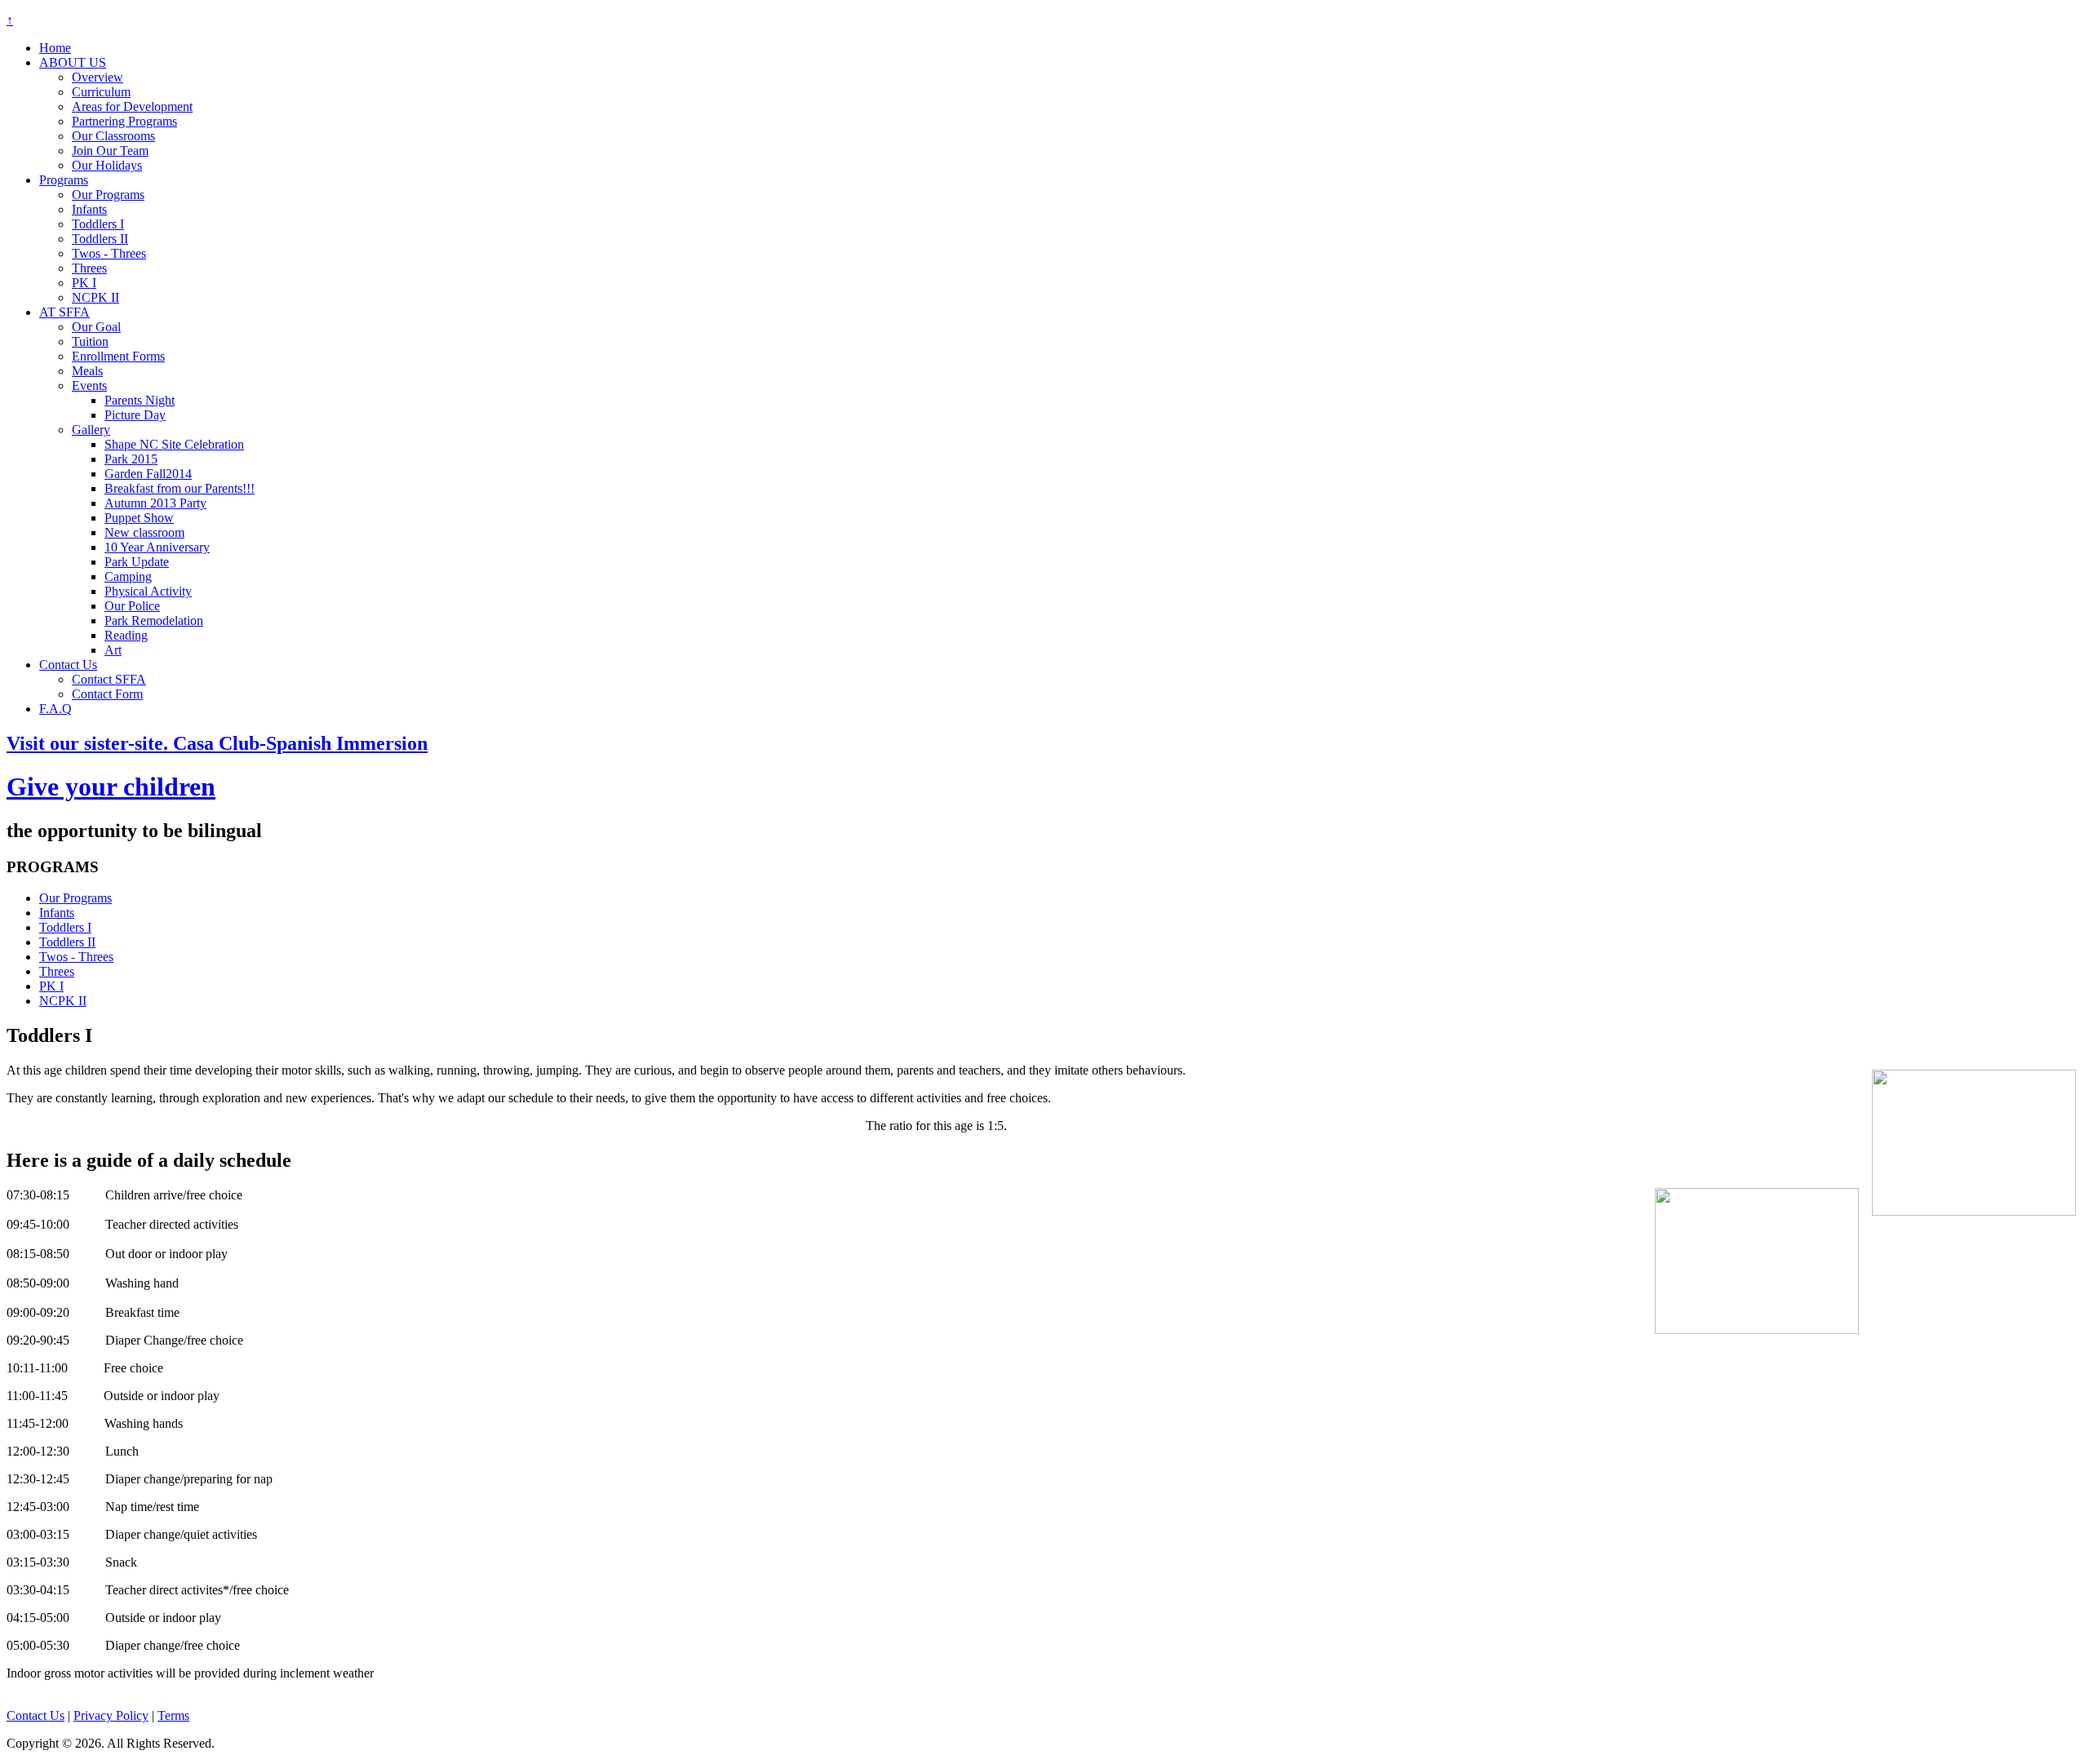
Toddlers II (100, 239)
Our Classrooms (113, 136)
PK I (84, 283)
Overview (98, 77)
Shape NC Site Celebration (174, 444)
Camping (128, 576)
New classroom (144, 532)
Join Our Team (110, 151)
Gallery (91, 430)
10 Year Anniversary (157, 547)
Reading (126, 635)
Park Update (137, 562)
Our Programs (108, 195)
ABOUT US (73, 62)
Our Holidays (107, 165)
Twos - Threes (109, 253)
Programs (64, 180)
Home (55, 48)
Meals (87, 371)
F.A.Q (55, 709)
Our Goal (96, 327)
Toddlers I (98, 224)
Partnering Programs (124, 121)
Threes (89, 268)
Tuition (90, 341)
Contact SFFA (109, 679)
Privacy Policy (111, 1715)
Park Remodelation (154, 621)
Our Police (132, 606)
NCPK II (95, 297)
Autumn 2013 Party (155, 503)
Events (89, 386)
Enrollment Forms (118, 356)
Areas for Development (132, 106)
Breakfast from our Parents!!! (180, 488)
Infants (89, 209)
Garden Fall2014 (148, 474)
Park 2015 (131, 459)
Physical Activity (148, 591)
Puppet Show (139, 518)
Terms (173, 1715)
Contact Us (68, 665)
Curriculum (101, 92)
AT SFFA (64, 312)
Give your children (111, 787)
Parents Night (140, 400)
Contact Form (107, 694)
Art (113, 650)
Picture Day (135, 415)
